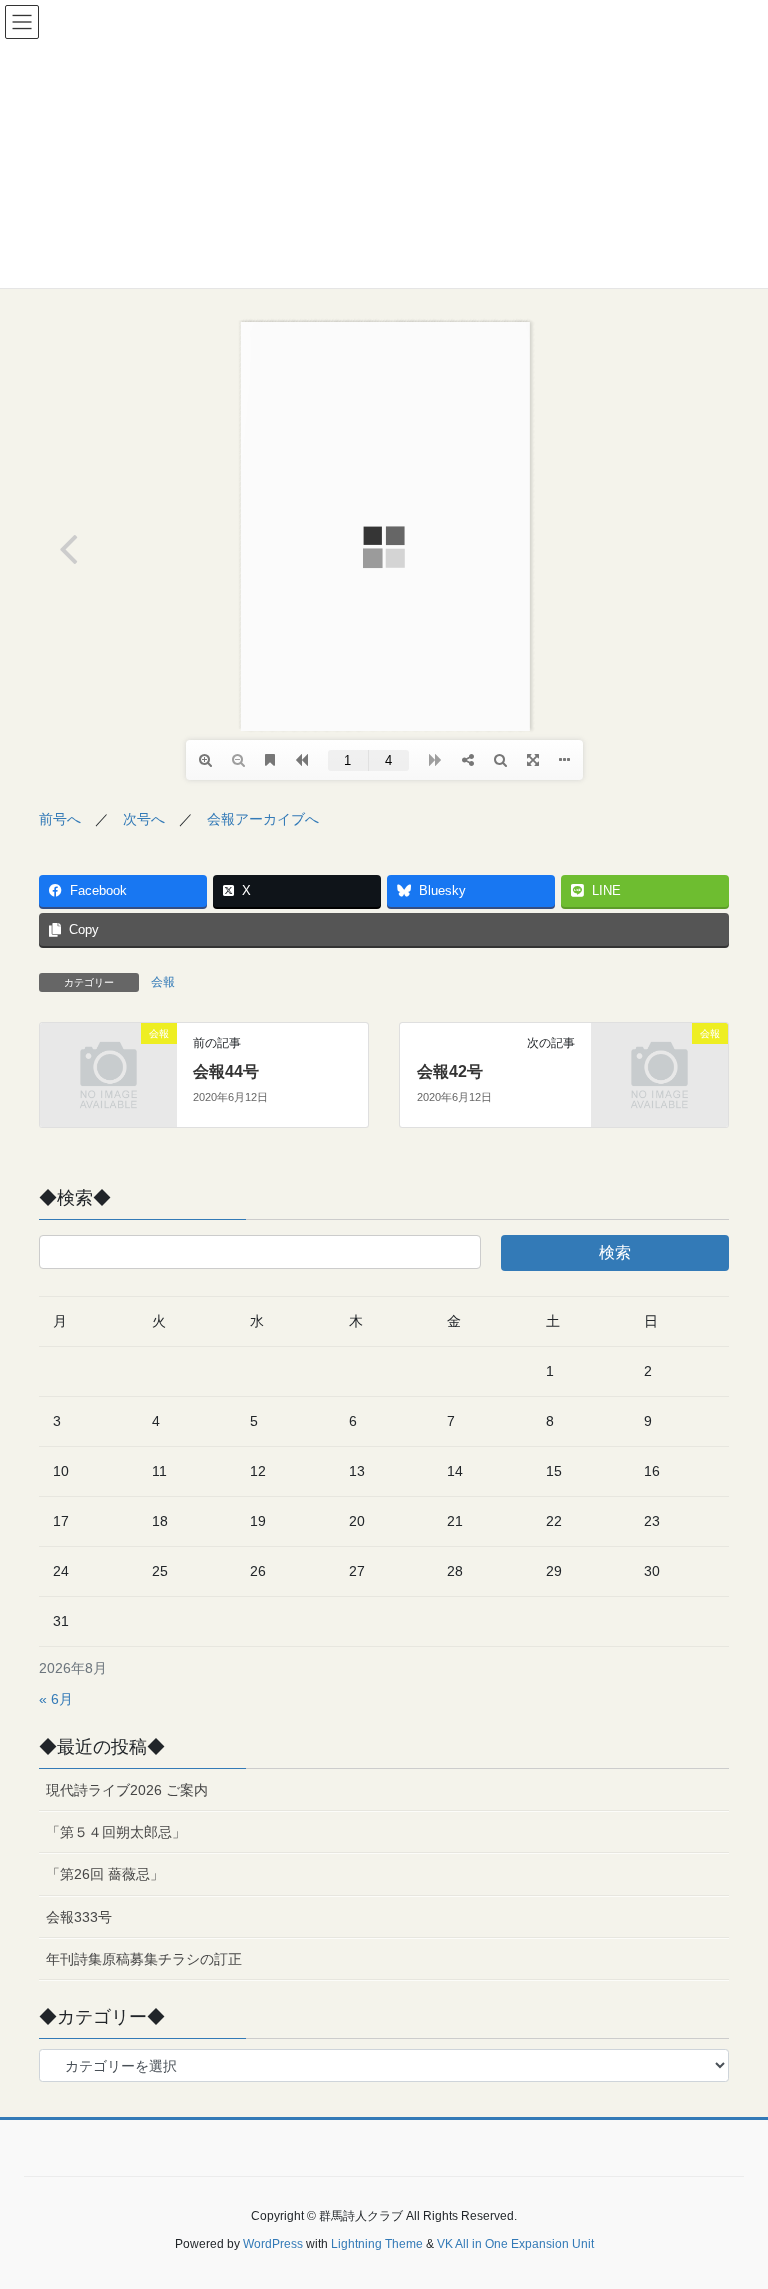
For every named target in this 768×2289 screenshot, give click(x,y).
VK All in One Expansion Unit (515, 2244)
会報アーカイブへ (263, 819)
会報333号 (79, 1917)
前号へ (60, 819)
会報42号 (450, 1071)
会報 (163, 982)
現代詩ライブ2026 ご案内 (127, 1790)
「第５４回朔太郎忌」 (123, 1832)
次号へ (144, 819)
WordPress (273, 2244)
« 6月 (56, 1699)
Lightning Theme (377, 2244)
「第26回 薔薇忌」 (105, 1874)
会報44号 (226, 1071)
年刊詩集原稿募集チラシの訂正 (144, 1959)
